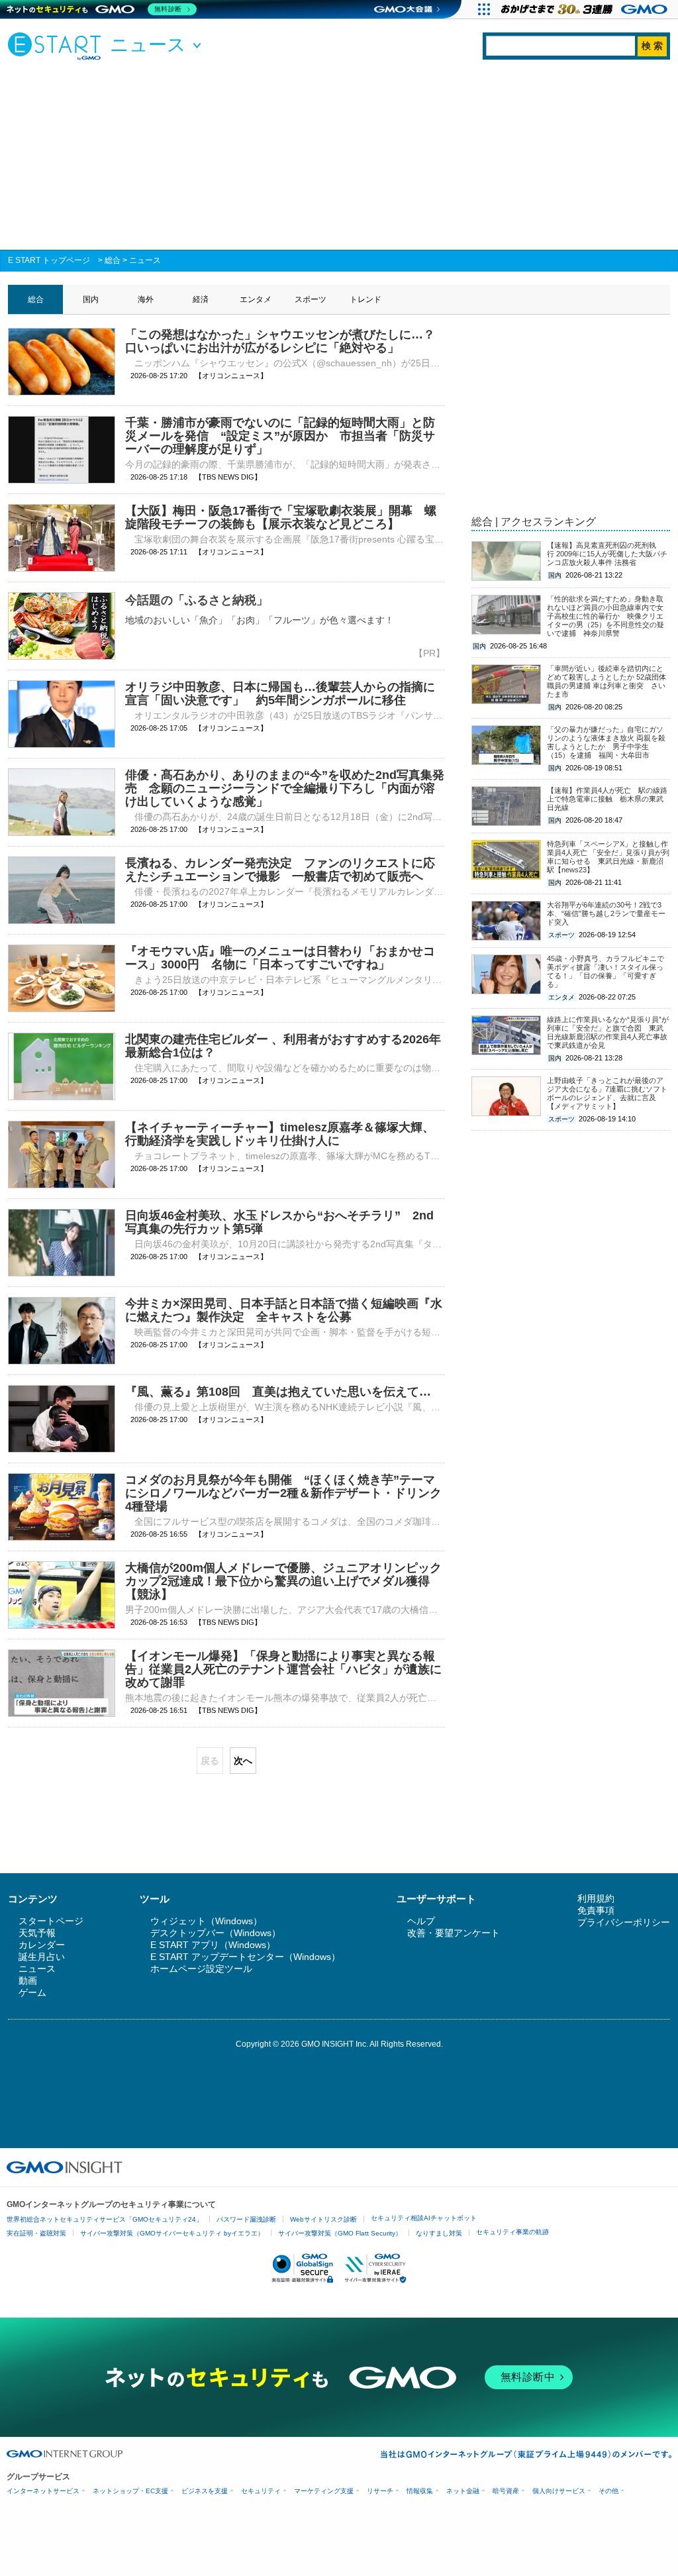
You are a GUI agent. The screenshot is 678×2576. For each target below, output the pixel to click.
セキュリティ (261, 2491)
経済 (201, 299)
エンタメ (256, 299)
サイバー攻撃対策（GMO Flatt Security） (340, 2233)
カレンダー (42, 1945)
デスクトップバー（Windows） (216, 1933)
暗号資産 (506, 2491)
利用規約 (596, 1898)
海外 (146, 299)
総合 (113, 260)
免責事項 (596, 1910)
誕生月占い (42, 1957)
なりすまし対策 (439, 2233)
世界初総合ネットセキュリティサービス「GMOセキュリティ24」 (105, 2219)
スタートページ (51, 1921)
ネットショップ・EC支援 (130, 2491)
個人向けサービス (559, 2491)
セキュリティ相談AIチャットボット (424, 2218)
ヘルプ (421, 1921)
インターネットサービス (43, 2491)
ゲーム (32, 1992)
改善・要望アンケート (454, 1933)
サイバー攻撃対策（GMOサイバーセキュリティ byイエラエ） (172, 2233)
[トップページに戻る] (58, 46)
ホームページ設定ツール (201, 1969)
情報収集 (420, 2491)
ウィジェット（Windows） (206, 1921)
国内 (91, 299)
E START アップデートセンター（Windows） (245, 1957)
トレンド (365, 299)
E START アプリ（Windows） (213, 1945)
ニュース (145, 260)
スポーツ (311, 299)
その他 (608, 2491)
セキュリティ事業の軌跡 (512, 2232)
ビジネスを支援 (205, 2491)
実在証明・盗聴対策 (36, 2233)
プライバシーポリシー (624, 1922)
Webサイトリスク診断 (323, 2219)
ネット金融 (463, 2491)
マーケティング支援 (324, 2491)
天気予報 (37, 1933)
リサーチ (380, 2491)
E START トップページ (49, 260)
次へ (243, 1761)
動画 (28, 1981)
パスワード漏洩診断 (246, 2219)
